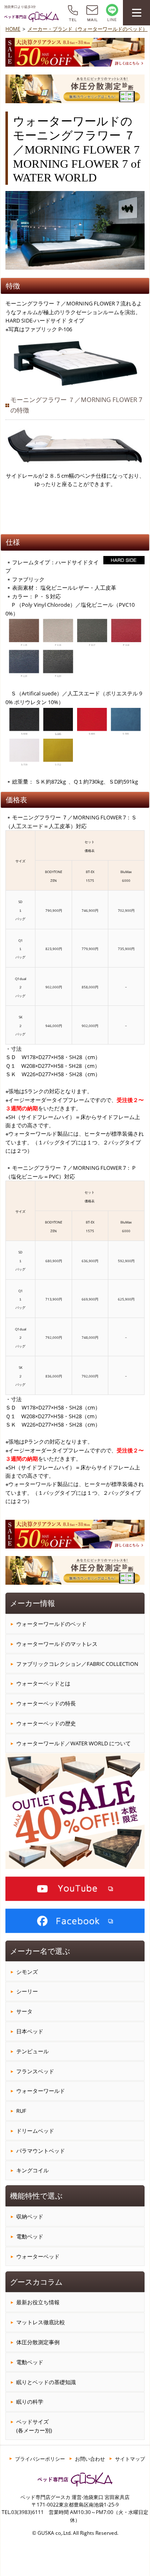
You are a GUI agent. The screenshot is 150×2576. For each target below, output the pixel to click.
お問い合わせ (90, 2459)
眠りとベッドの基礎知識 (46, 2382)
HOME (13, 29)
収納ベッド (30, 2216)
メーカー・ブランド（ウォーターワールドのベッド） (87, 29)
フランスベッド (35, 2071)
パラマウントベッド (41, 2151)
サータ (24, 2011)
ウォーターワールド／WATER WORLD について (74, 1743)
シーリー (27, 1991)
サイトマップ (130, 2459)
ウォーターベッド (38, 2256)
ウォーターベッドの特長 (46, 1703)
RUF (21, 2111)
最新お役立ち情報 (38, 2302)
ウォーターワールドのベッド (51, 1624)
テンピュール (32, 2051)
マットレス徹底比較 (41, 2322)
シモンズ (27, 1972)
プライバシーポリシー (40, 2459)
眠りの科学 (30, 2402)
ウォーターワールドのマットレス (57, 1644)
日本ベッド (30, 2031)
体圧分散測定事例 (38, 2342)
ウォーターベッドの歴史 (46, 1723)
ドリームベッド (35, 2131)
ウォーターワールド (41, 2091)
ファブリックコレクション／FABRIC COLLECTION (77, 1664)
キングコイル (32, 2170)
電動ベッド (30, 2236)
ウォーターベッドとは (43, 1683)
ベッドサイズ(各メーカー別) (34, 2426)
